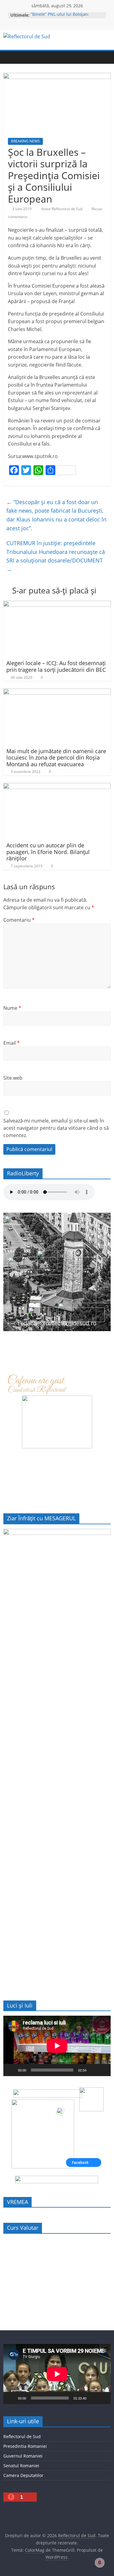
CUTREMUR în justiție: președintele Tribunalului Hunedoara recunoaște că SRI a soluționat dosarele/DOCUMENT (56, 556)
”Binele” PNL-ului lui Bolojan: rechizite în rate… (60, 18)
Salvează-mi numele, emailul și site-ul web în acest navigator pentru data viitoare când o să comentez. (56, 1128)
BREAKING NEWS (25, 141)
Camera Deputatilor (23, 2475)
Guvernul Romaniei (23, 2456)
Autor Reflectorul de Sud (62, 209)
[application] (57, 2046)
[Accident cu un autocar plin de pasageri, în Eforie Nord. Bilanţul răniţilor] (57, 787)
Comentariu (19, 920)
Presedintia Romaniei (25, 2446)
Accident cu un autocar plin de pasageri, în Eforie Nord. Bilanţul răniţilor (48, 852)
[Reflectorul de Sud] (9, 57)
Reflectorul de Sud (22, 2436)
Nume (12, 1008)
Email (12, 1043)
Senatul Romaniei (21, 2466)
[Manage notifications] (100, 2563)
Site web (13, 1078)
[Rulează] (11, 2070)
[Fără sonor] (93, 2070)
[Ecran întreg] (103, 2070)
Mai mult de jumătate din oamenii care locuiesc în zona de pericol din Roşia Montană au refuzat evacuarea (56, 758)
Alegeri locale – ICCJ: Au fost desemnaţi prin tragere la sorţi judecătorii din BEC (56, 666)
